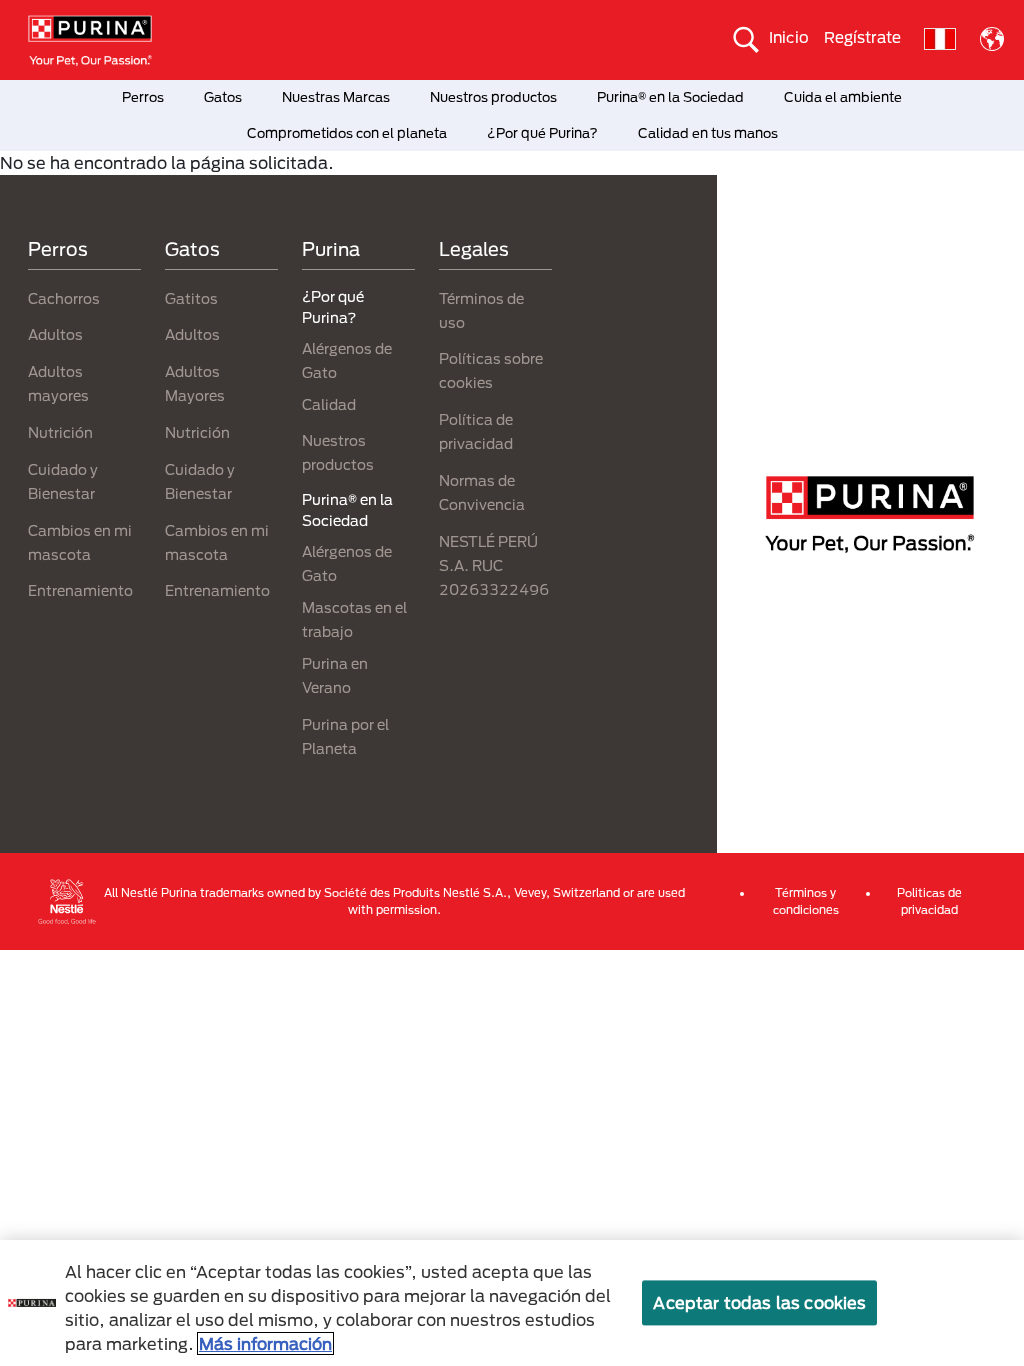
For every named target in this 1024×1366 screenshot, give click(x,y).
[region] (512, 1303)
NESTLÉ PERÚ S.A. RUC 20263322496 (494, 565)
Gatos (223, 97)
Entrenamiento (80, 590)
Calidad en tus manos (708, 133)
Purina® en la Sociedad (670, 97)
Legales (474, 249)
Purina (331, 249)
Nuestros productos (493, 97)
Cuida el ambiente (843, 97)
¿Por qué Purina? (542, 133)
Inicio (789, 37)
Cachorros (64, 298)
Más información (265, 1343)
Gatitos (191, 298)
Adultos (55, 334)
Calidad (329, 404)
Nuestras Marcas (336, 97)
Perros (143, 97)
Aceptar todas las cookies (759, 1302)
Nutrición (60, 432)
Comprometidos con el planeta (347, 133)
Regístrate (862, 37)
